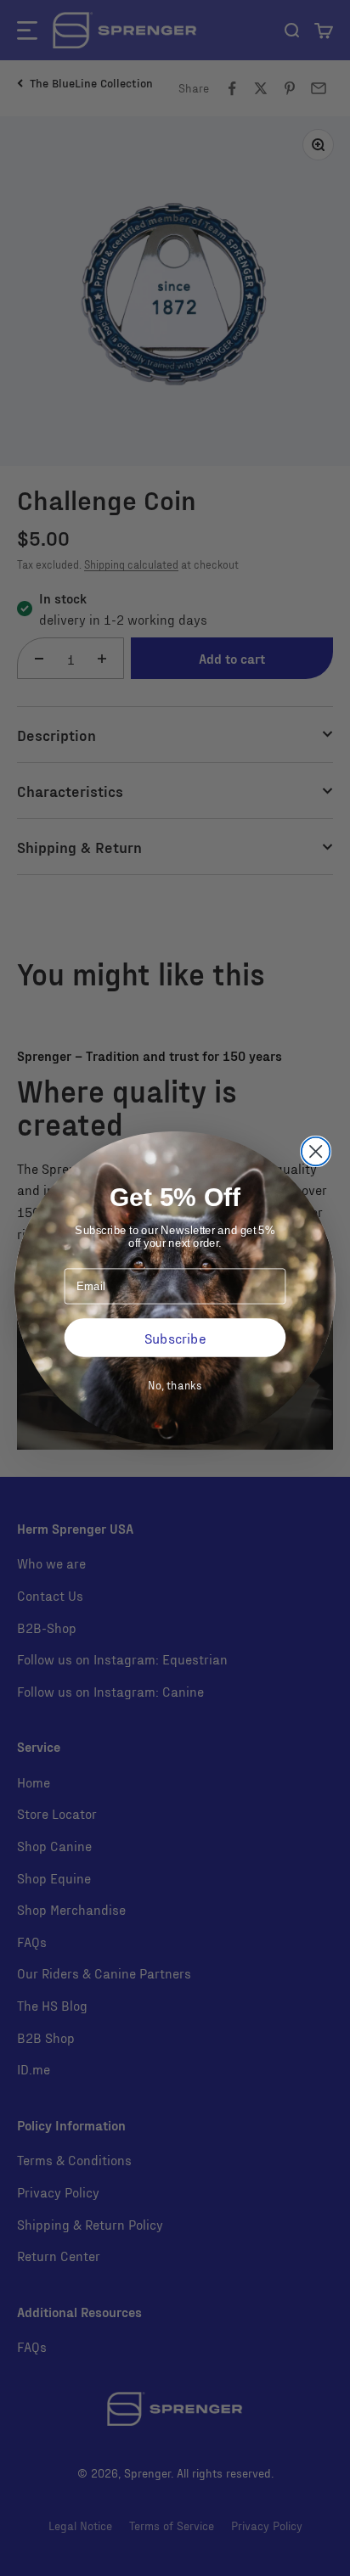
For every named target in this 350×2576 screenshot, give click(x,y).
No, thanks (175, 1384)
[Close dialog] (316, 1151)
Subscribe (175, 1337)
